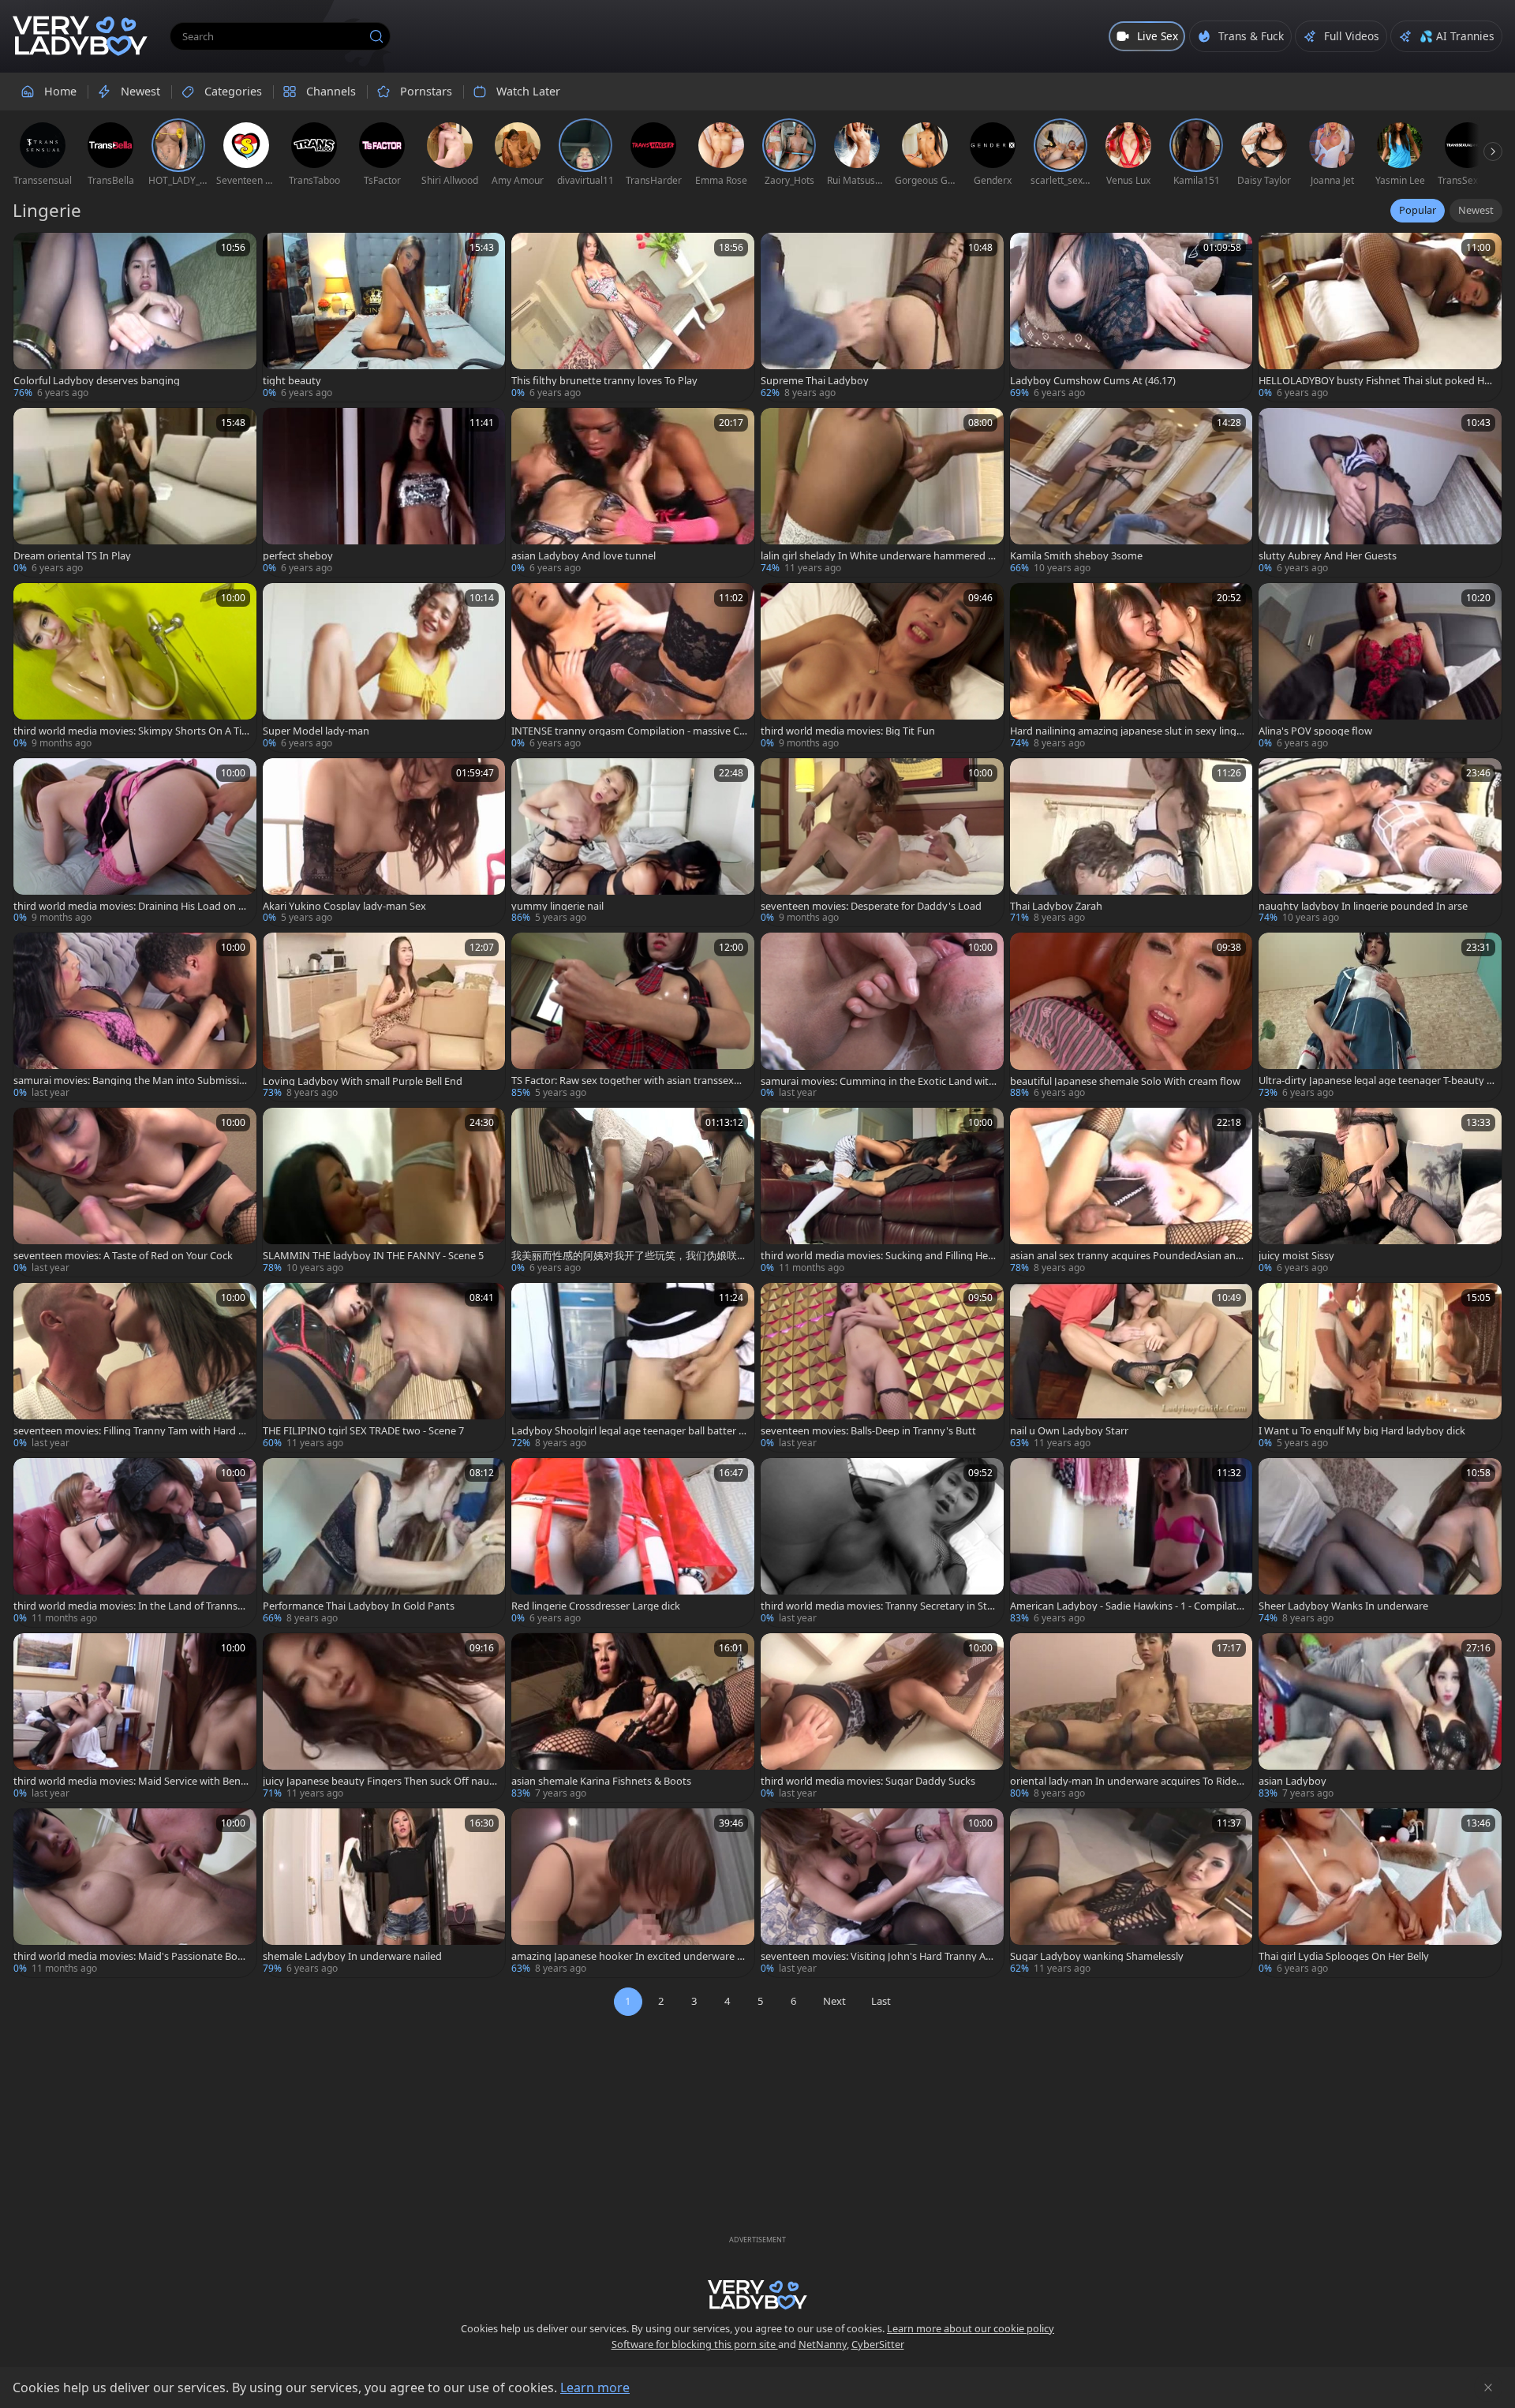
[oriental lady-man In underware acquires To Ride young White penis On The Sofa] (1132, 1718)
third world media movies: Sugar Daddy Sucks (868, 1781)
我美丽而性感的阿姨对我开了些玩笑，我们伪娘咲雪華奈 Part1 (629, 1256)
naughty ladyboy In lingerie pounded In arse (1363, 906)
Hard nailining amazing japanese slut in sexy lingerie (1128, 731)
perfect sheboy (298, 556)
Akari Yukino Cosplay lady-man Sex (344, 906)
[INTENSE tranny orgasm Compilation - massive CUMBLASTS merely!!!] (633, 667)
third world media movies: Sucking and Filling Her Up (876, 1256)
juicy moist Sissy (1296, 1256)
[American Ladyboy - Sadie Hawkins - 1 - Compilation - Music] (1132, 1542)
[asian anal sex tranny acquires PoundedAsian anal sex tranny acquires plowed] (1132, 1192)
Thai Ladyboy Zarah (1056, 906)
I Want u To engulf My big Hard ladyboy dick (1362, 1431)
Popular (1418, 210)
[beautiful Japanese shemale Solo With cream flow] (1132, 1017)
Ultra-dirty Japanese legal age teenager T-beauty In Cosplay (1374, 1081)
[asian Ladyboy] (1380, 1718)
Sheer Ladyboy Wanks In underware (1343, 1606)
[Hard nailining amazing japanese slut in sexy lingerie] (1132, 667)
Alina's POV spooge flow (1315, 731)
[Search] (376, 36)
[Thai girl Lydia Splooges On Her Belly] (1380, 1893)
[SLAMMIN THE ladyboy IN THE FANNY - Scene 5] (384, 1192)
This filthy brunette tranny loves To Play (604, 381)
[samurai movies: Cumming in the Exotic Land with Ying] (882, 1017)
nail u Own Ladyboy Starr (1069, 1431)
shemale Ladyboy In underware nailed (352, 1956)
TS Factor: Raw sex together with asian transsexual (628, 1081)
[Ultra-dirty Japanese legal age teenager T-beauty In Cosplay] (1380, 1017)
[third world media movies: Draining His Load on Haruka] (135, 843)
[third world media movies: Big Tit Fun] (882, 667)
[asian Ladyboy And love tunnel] (633, 492)
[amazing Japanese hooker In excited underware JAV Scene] (633, 1893)
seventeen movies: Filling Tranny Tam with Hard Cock (129, 1431)
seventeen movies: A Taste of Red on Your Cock (123, 1256)
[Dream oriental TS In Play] (135, 492)
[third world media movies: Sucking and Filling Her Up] (882, 1192)
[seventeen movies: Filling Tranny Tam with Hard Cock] (135, 1367)
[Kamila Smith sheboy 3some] (1132, 492)
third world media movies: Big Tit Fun (848, 731)
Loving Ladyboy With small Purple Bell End (363, 1081)
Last (881, 2001)
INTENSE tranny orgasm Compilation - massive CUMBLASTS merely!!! (629, 731)
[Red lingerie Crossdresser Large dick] (633, 1542)
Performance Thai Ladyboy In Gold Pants (359, 1606)
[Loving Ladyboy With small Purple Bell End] (384, 1017)
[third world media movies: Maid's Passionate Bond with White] (135, 1893)
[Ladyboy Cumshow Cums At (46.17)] (1132, 317)
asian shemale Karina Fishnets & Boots (601, 1781)
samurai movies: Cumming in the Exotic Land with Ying (878, 1081)
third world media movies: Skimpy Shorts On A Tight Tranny (131, 731)
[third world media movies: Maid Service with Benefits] (135, 1718)
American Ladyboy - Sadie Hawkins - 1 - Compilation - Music (1128, 1606)
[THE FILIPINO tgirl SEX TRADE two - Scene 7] (384, 1367)
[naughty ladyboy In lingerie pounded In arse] (1380, 843)
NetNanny (823, 2344)
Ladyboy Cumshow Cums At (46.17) (1093, 381)
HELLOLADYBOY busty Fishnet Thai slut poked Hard (1376, 381)
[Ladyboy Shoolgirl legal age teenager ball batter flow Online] (633, 1367)
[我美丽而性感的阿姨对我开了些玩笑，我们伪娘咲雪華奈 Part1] (633, 1192)
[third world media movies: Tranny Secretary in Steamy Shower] (882, 1542)
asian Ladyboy (1292, 1781)
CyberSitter (878, 2344)
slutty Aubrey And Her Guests (1328, 556)
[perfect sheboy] (384, 492)
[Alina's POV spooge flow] (1380, 667)
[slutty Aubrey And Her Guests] (1380, 492)
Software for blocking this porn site (695, 2344)
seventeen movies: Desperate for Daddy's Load (871, 906)
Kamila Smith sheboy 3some (1076, 556)
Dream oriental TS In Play (72, 556)
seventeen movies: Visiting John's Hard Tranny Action (879, 1956)
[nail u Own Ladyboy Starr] (1132, 1367)
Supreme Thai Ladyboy (815, 381)
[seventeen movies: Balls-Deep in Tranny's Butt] (882, 1367)
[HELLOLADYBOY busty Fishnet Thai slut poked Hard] (1380, 317)
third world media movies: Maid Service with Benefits (131, 1781)
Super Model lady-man (316, 731)
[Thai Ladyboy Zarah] (1132, 843)
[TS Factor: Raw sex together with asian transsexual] (633, 1017)
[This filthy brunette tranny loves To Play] (633, 317)
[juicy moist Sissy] (1380, 1192)
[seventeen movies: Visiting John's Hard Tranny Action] (882, 1893)
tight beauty (292, 381)
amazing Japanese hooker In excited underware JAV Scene (629, 1956)
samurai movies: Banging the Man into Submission (129, 1081)
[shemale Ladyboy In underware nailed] (384, 1893)
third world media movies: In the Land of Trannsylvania (129, 1606)
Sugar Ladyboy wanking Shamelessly (1097, 1956)
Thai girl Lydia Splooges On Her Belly (1344, 1956)
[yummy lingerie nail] (633, 843)
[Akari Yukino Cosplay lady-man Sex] (384, 843)
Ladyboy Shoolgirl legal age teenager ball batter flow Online (628, 1431)
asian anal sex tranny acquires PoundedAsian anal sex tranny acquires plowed (1127, 1256)
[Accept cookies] (1488, 2387)
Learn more (595, 2387)
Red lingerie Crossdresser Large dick (596, 1606)
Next (834, 2001)
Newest (1476, 210)
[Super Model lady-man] (384, 667)
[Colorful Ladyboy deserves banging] (135, 317)
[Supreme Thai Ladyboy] (882, 317)
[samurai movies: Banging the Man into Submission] (135, 1017)
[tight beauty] (384, 317)
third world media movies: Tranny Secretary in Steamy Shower (877, 1606)
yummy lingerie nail (557, 906)
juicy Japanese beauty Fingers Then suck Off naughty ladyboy (379, 1781)
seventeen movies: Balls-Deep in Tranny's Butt (868, 1431)
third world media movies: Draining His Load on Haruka (129, 906)
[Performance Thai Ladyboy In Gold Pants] (384, 1542)
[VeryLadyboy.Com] (80, 36)
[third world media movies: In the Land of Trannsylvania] (135, 1542)
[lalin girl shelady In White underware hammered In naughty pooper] (882, 492)
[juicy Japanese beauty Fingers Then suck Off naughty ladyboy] (384, 1718)
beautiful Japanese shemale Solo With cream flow (1125, 1081)
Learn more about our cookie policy (971, 2328)
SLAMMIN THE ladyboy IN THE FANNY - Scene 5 (373, 1256)
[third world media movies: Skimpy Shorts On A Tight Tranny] (135, 667)
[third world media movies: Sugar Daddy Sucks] (882, 1718)
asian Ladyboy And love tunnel (584, 556)
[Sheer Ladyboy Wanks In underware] (1380, 1542)
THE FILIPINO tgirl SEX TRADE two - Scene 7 (363, 1431)
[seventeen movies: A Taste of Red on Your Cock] (135, 1192)
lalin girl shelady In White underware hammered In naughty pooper (876, 556)
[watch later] (32, 252)
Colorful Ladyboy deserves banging (97, 381)
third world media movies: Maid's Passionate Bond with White (129, 1956)
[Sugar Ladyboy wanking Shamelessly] (1132, 1893)
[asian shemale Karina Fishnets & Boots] (633, 1718)
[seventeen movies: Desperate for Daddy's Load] (882, 843)
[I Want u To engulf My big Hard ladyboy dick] (1380, 1367)
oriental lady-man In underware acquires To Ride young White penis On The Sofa (1127, 1781)
